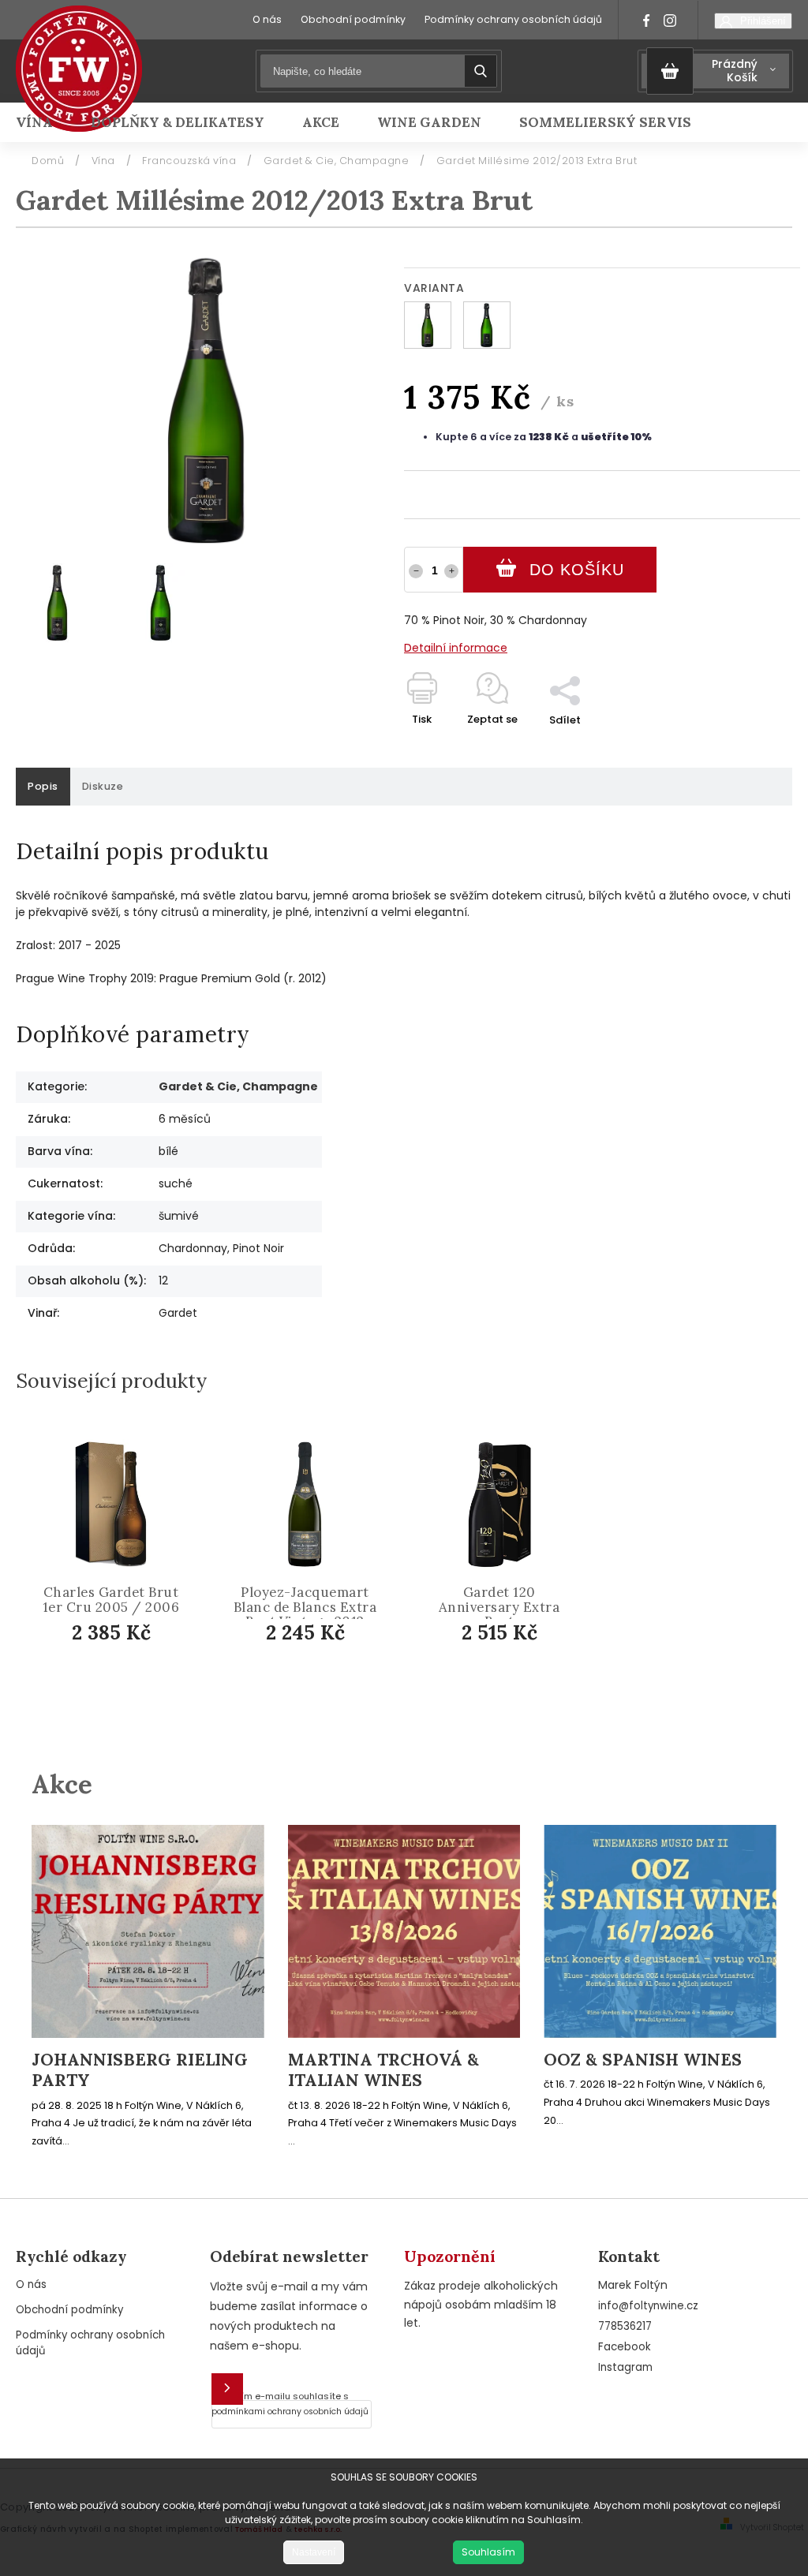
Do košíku (577, 570)
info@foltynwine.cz (648, 2306)
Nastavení (314, 2552)
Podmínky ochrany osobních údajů (513, 19)
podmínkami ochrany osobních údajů (290, 2411)
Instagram (625, 2367)
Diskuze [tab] (103, 786)
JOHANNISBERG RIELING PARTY (140, 2070)
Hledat (481, 71)
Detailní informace (456, 648)
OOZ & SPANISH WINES (643, 2060)
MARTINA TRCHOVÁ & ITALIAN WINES (383, 2070)
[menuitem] (44, 122)
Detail (123, 1679)
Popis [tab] (43, 786)
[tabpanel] (111, 1578)
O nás (267, 19)
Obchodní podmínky (353, 19)
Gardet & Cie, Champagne (238, 1086)
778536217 (625, 2326)
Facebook (625, 2347)
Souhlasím (488, 2552)
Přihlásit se (227, 2389)
